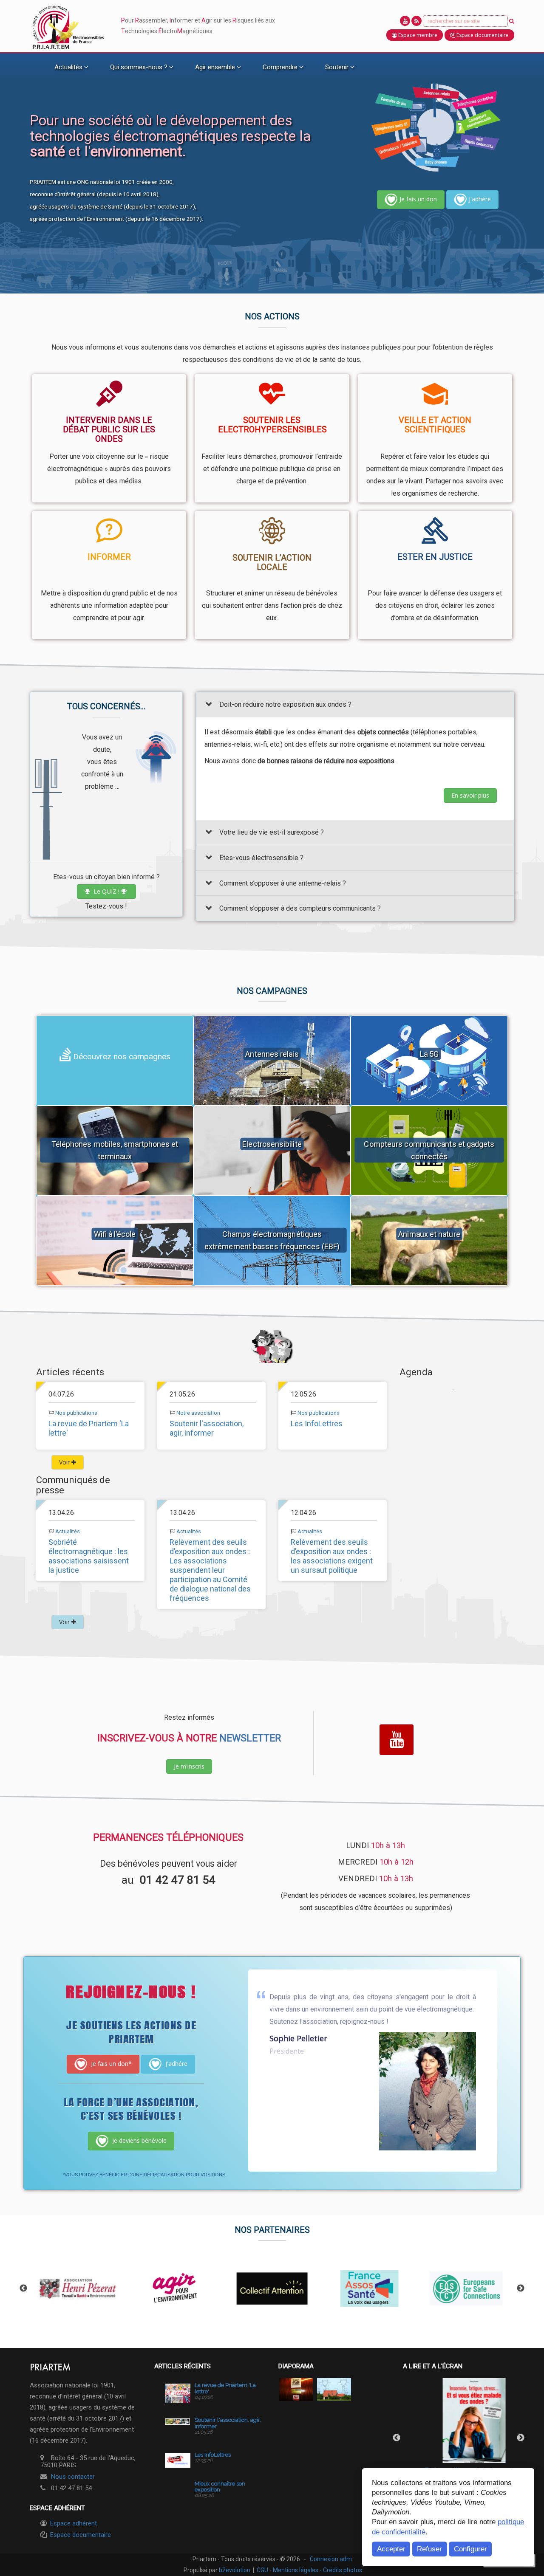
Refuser (429, 2549)
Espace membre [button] (417, 35)
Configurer (470, 2549)
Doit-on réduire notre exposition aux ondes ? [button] (285, 704)
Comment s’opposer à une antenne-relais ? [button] (283, 883)
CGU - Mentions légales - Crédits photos (309, 2570)
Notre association (198, 1413)
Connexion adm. (331, 2559)
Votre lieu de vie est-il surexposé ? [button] (272, 833)
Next (521, 2288)
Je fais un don (418, 199)
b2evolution (235, 2570)
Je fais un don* (110, 2064)
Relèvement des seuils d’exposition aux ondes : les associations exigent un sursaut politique (332, 1556)
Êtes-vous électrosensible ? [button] (261, 858)
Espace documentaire (81, 2535)
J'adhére (480, 199)
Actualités (68, 1531)
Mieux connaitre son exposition (220, 2487)
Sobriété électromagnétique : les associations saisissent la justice (89, 1556)
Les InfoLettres (317, 1423)
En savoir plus (470, 795)
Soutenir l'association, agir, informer (207, 1428)
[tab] (355, 704)
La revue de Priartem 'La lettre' (225, 2388)
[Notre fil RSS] (416, 21)
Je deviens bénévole (139, 2140)
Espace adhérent (74, 2523)
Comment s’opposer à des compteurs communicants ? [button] (300, 909)
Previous (23, 2288)
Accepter (391, 2549)
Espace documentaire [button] (482, 35)
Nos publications (76, 1413)
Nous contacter (73, 2477)
